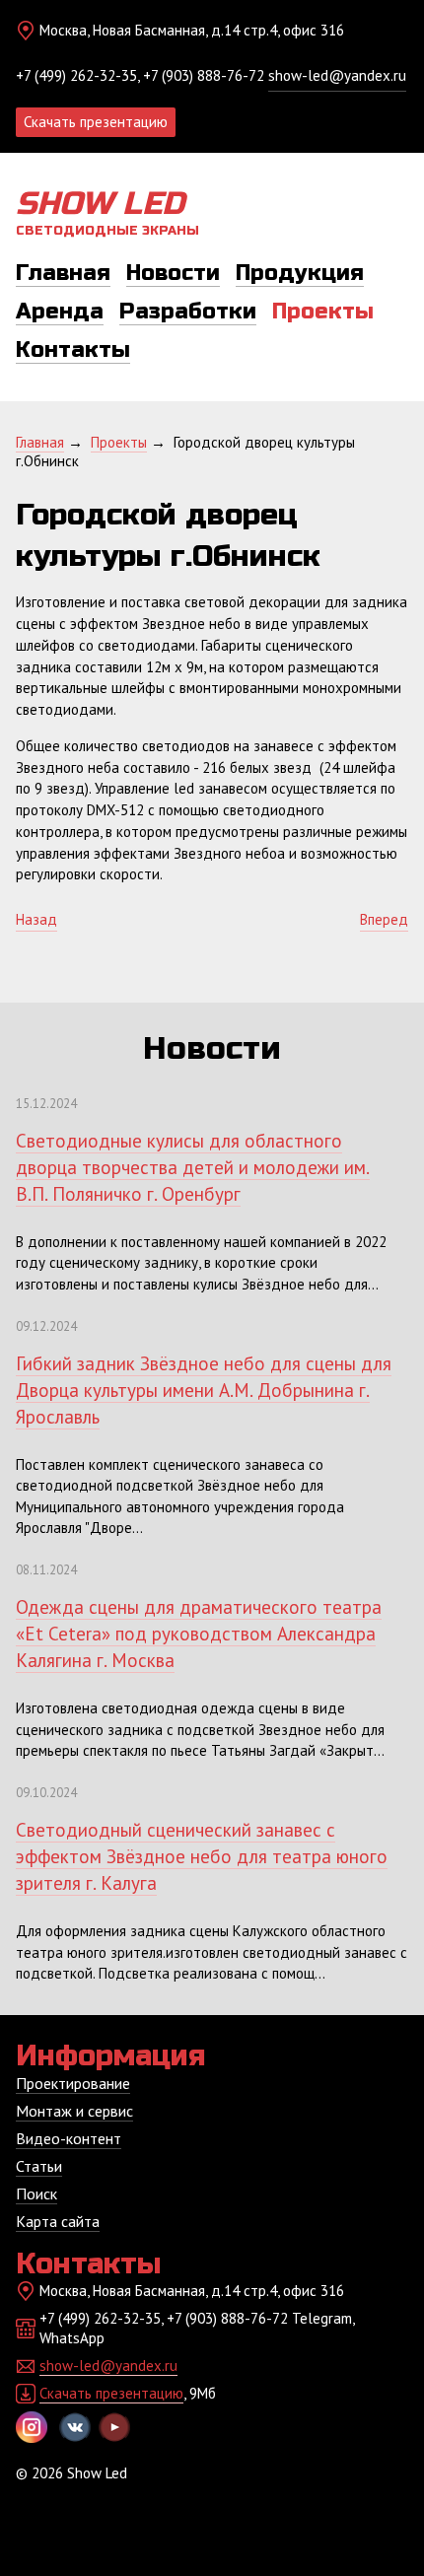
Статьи (39, 2166)
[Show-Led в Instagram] (32, 2427)
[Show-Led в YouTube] (114, 2427)
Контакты (73, 350)
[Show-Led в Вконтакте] (75, 2427)
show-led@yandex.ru (337, 75)
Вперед (384, 919)
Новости (173, 273)
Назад (36, 919)
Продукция (300, 273)
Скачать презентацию (96, 122)
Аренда (60, 312)
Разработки (188, 312)
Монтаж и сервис (74, 2111)
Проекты (323, 312)
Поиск (36, 2193)
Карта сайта (58, 2221)
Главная (63, 273)
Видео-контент (69, 2138)
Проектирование (73, 2083)
